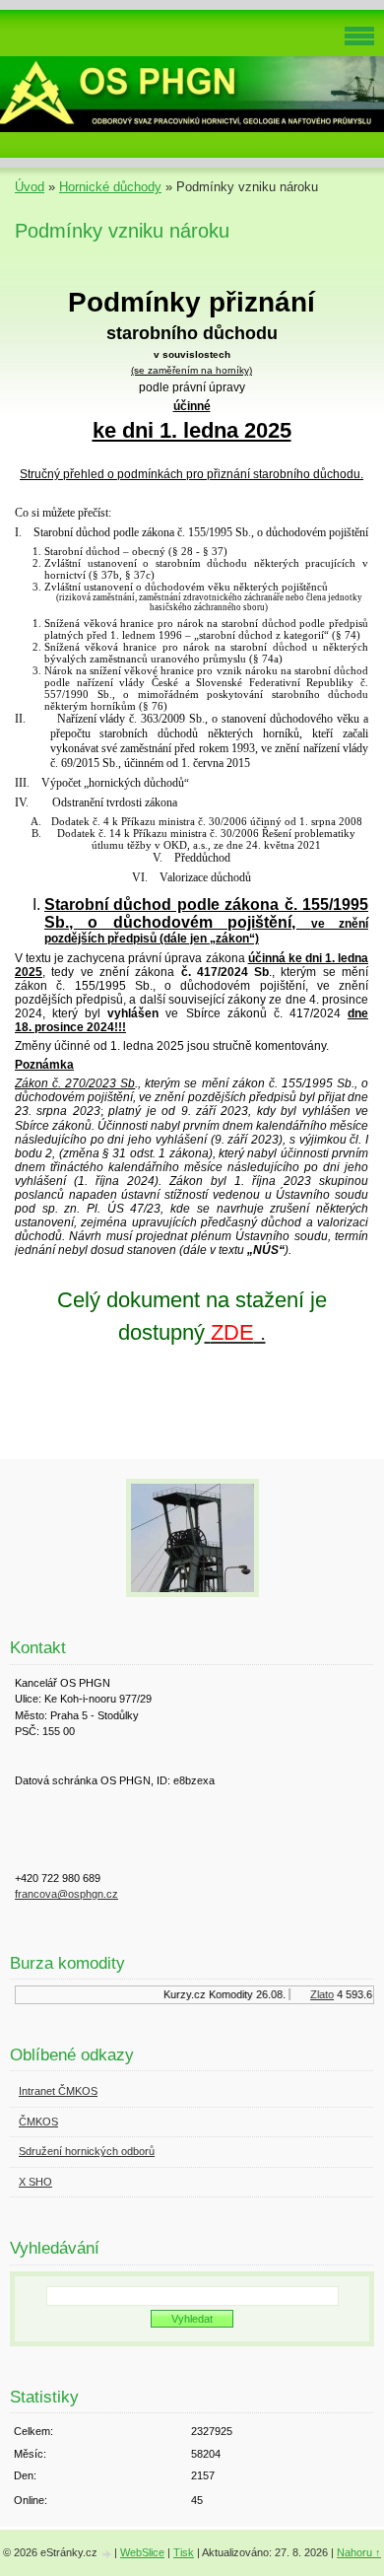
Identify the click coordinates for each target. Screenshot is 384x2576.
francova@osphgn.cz (66, 1894)
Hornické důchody (110, 187)
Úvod (30, 187)
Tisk (184, 2552)
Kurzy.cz (180, 1994)
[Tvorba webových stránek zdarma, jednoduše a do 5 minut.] (107, 2554)
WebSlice (142, 2552)
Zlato (317, 1994)
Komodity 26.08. (242, 1994)
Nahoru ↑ (359, 2552)
